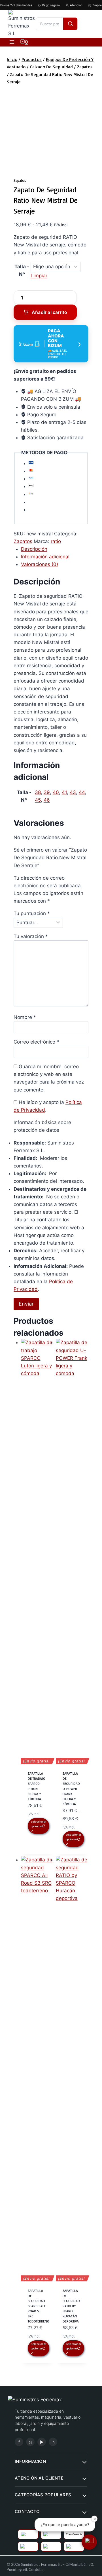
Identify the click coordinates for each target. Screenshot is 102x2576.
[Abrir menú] (12, 42)
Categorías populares (43, 2495)
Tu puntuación (32, 913)
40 (56, 792)
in (53, 2442)
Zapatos (20, 180)
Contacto (27, 2511)
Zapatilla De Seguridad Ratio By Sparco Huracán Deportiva (71, 2306)
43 (73, 792)
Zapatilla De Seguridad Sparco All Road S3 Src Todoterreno (39, 2306)
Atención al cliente (39, 2478)
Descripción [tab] (34, 549)
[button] (89, 2542)
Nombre (25, 1017)
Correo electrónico (36, 1042)
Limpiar (39, 276)
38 (38, 792)
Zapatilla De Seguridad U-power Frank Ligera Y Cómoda (71, 1789)
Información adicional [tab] (45, 557)
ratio (56, 541)
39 (47, 792)
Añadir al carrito (49, 312)
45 (38, 800)
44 (82, 792)
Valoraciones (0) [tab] (40, 564)
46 (47, 800)
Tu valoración (31, 936)
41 (64, 792)
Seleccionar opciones (39, 1824)
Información (30, 2461)
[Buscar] (70, 24)
